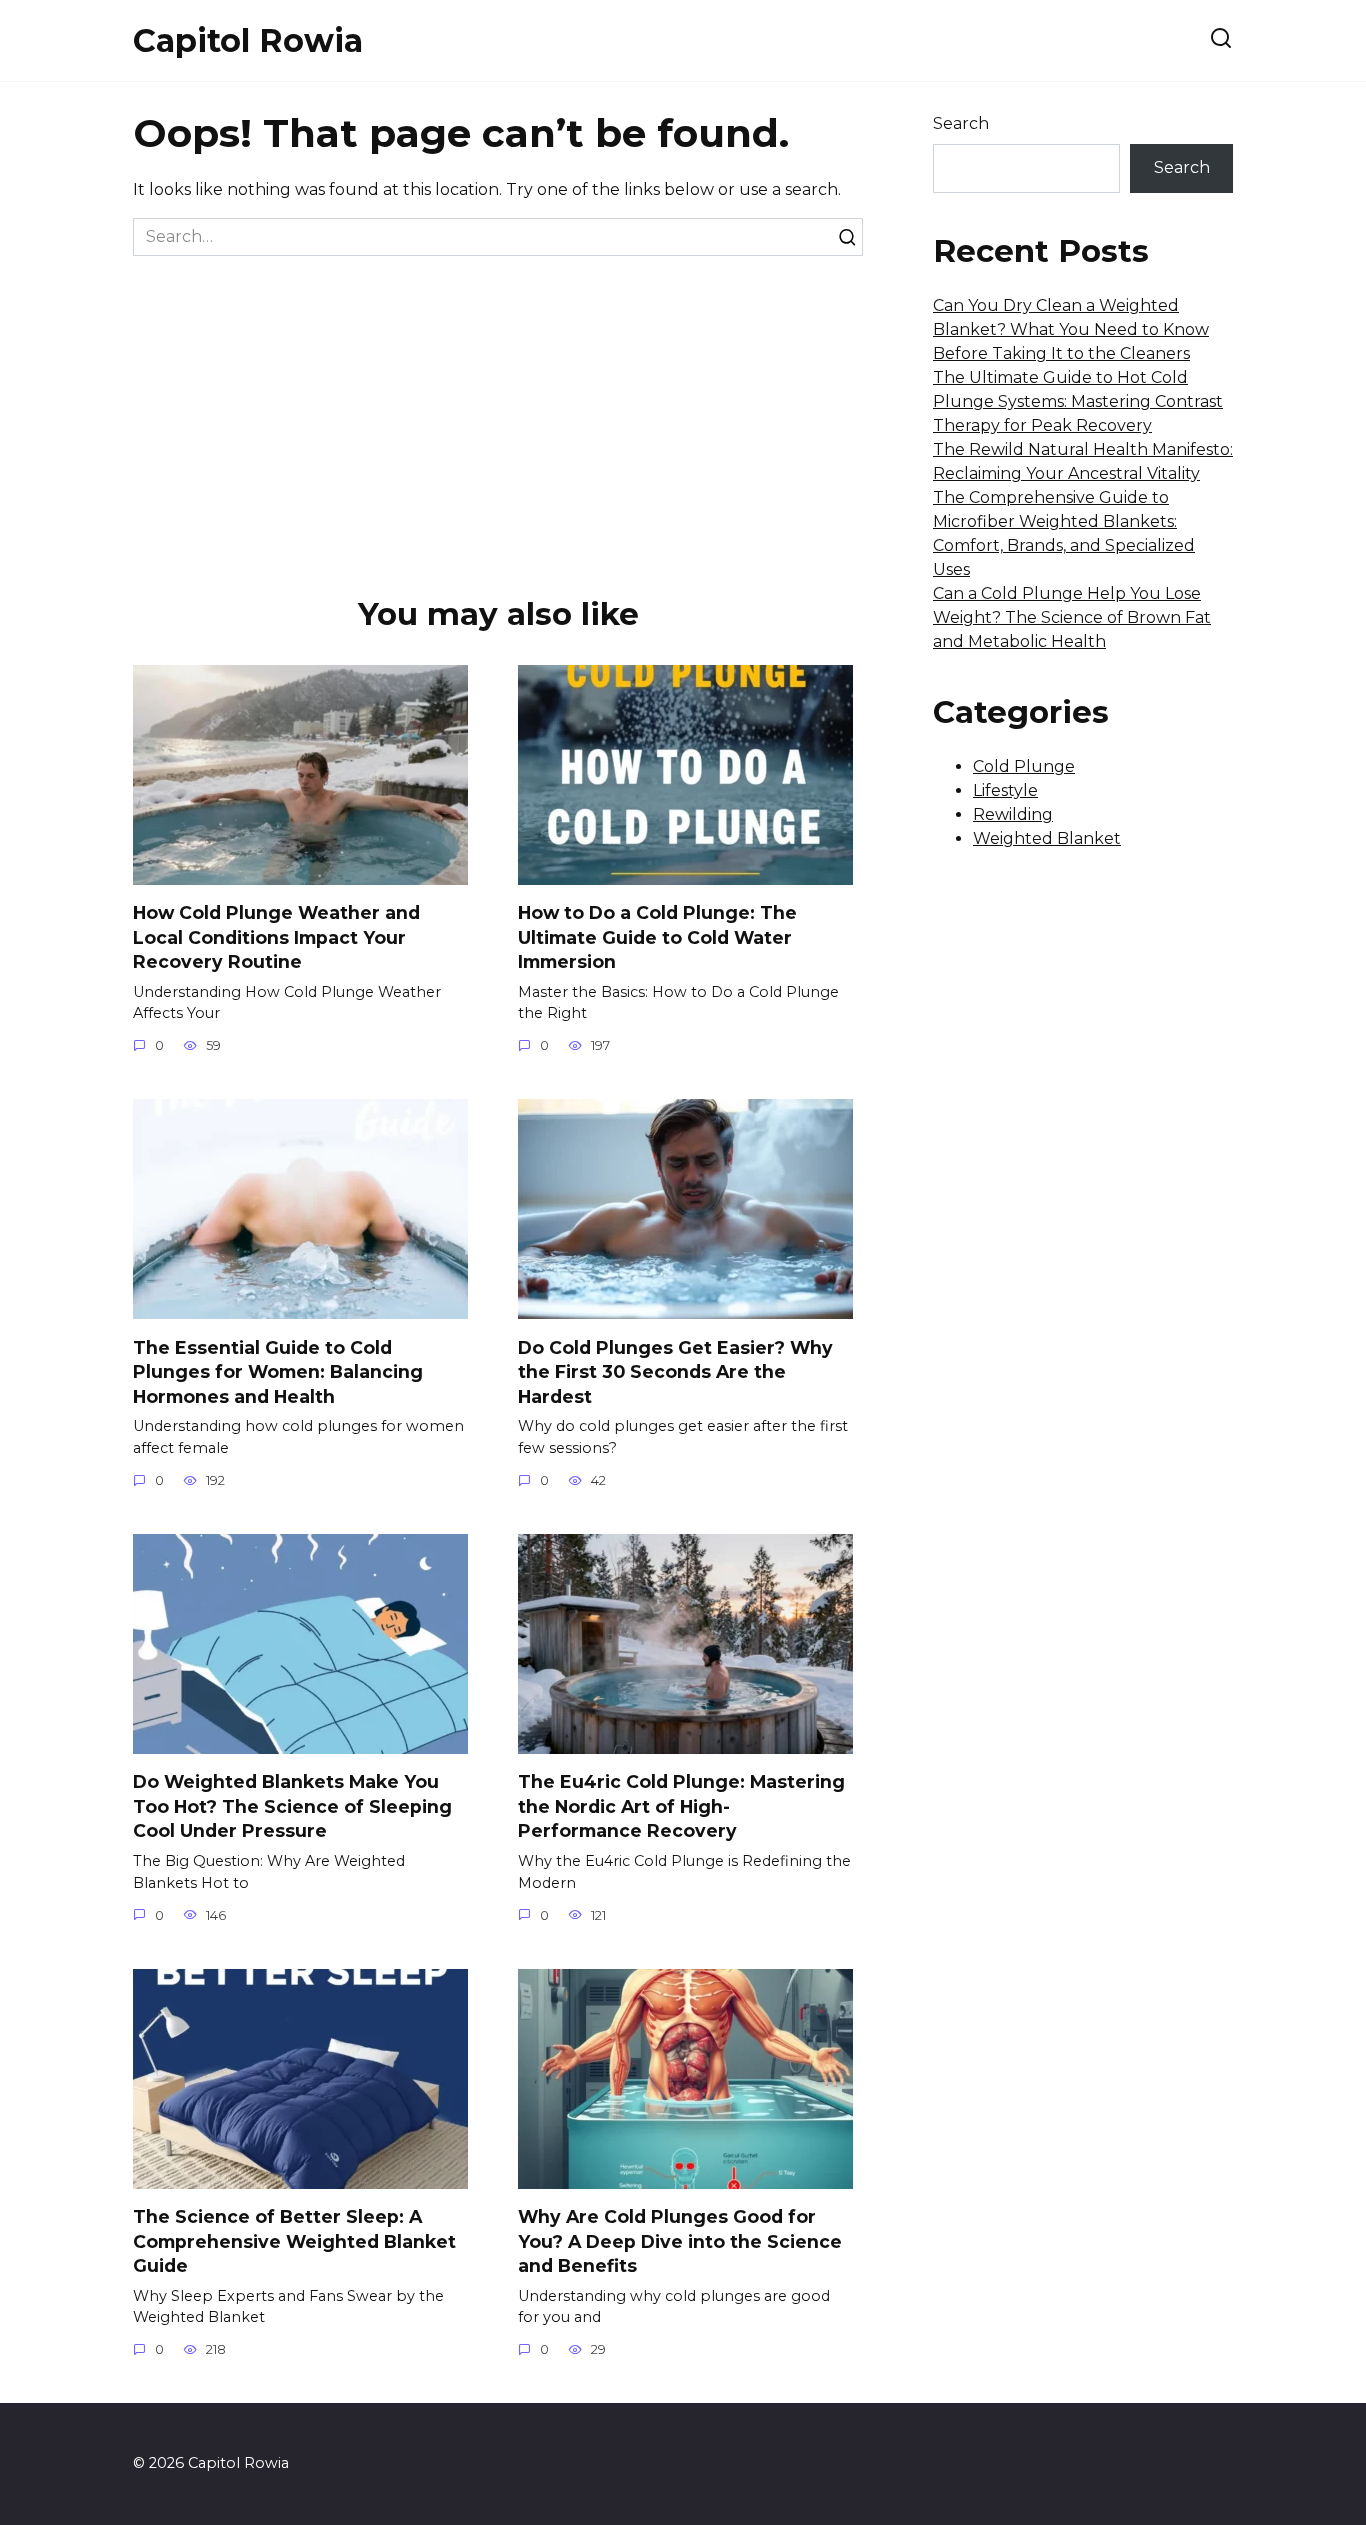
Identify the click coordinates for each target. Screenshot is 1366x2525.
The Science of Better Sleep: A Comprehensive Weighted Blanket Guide (294, 2241)
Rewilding (1013, 814)
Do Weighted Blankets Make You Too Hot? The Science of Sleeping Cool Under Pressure (292, 1806)
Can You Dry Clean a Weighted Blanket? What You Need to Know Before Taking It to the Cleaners (1071, 329)
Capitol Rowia (248, 40)
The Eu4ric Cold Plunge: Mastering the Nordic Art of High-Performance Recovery (681, 1806)
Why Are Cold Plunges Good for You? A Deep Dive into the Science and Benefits (680, 2241)
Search (961, 123)
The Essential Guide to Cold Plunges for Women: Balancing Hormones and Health (278, 1371)
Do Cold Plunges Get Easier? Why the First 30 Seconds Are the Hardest (675, 1371)
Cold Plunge (1024, 766)
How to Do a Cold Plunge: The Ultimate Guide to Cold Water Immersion (657, 937)
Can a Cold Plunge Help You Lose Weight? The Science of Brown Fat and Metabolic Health (1072, 617)
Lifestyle (1005, 790)
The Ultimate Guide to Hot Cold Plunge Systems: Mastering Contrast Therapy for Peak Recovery (1078, 401)
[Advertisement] (498, 406)
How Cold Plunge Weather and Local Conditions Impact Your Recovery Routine (276, 937)
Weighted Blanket (1047, 838)
